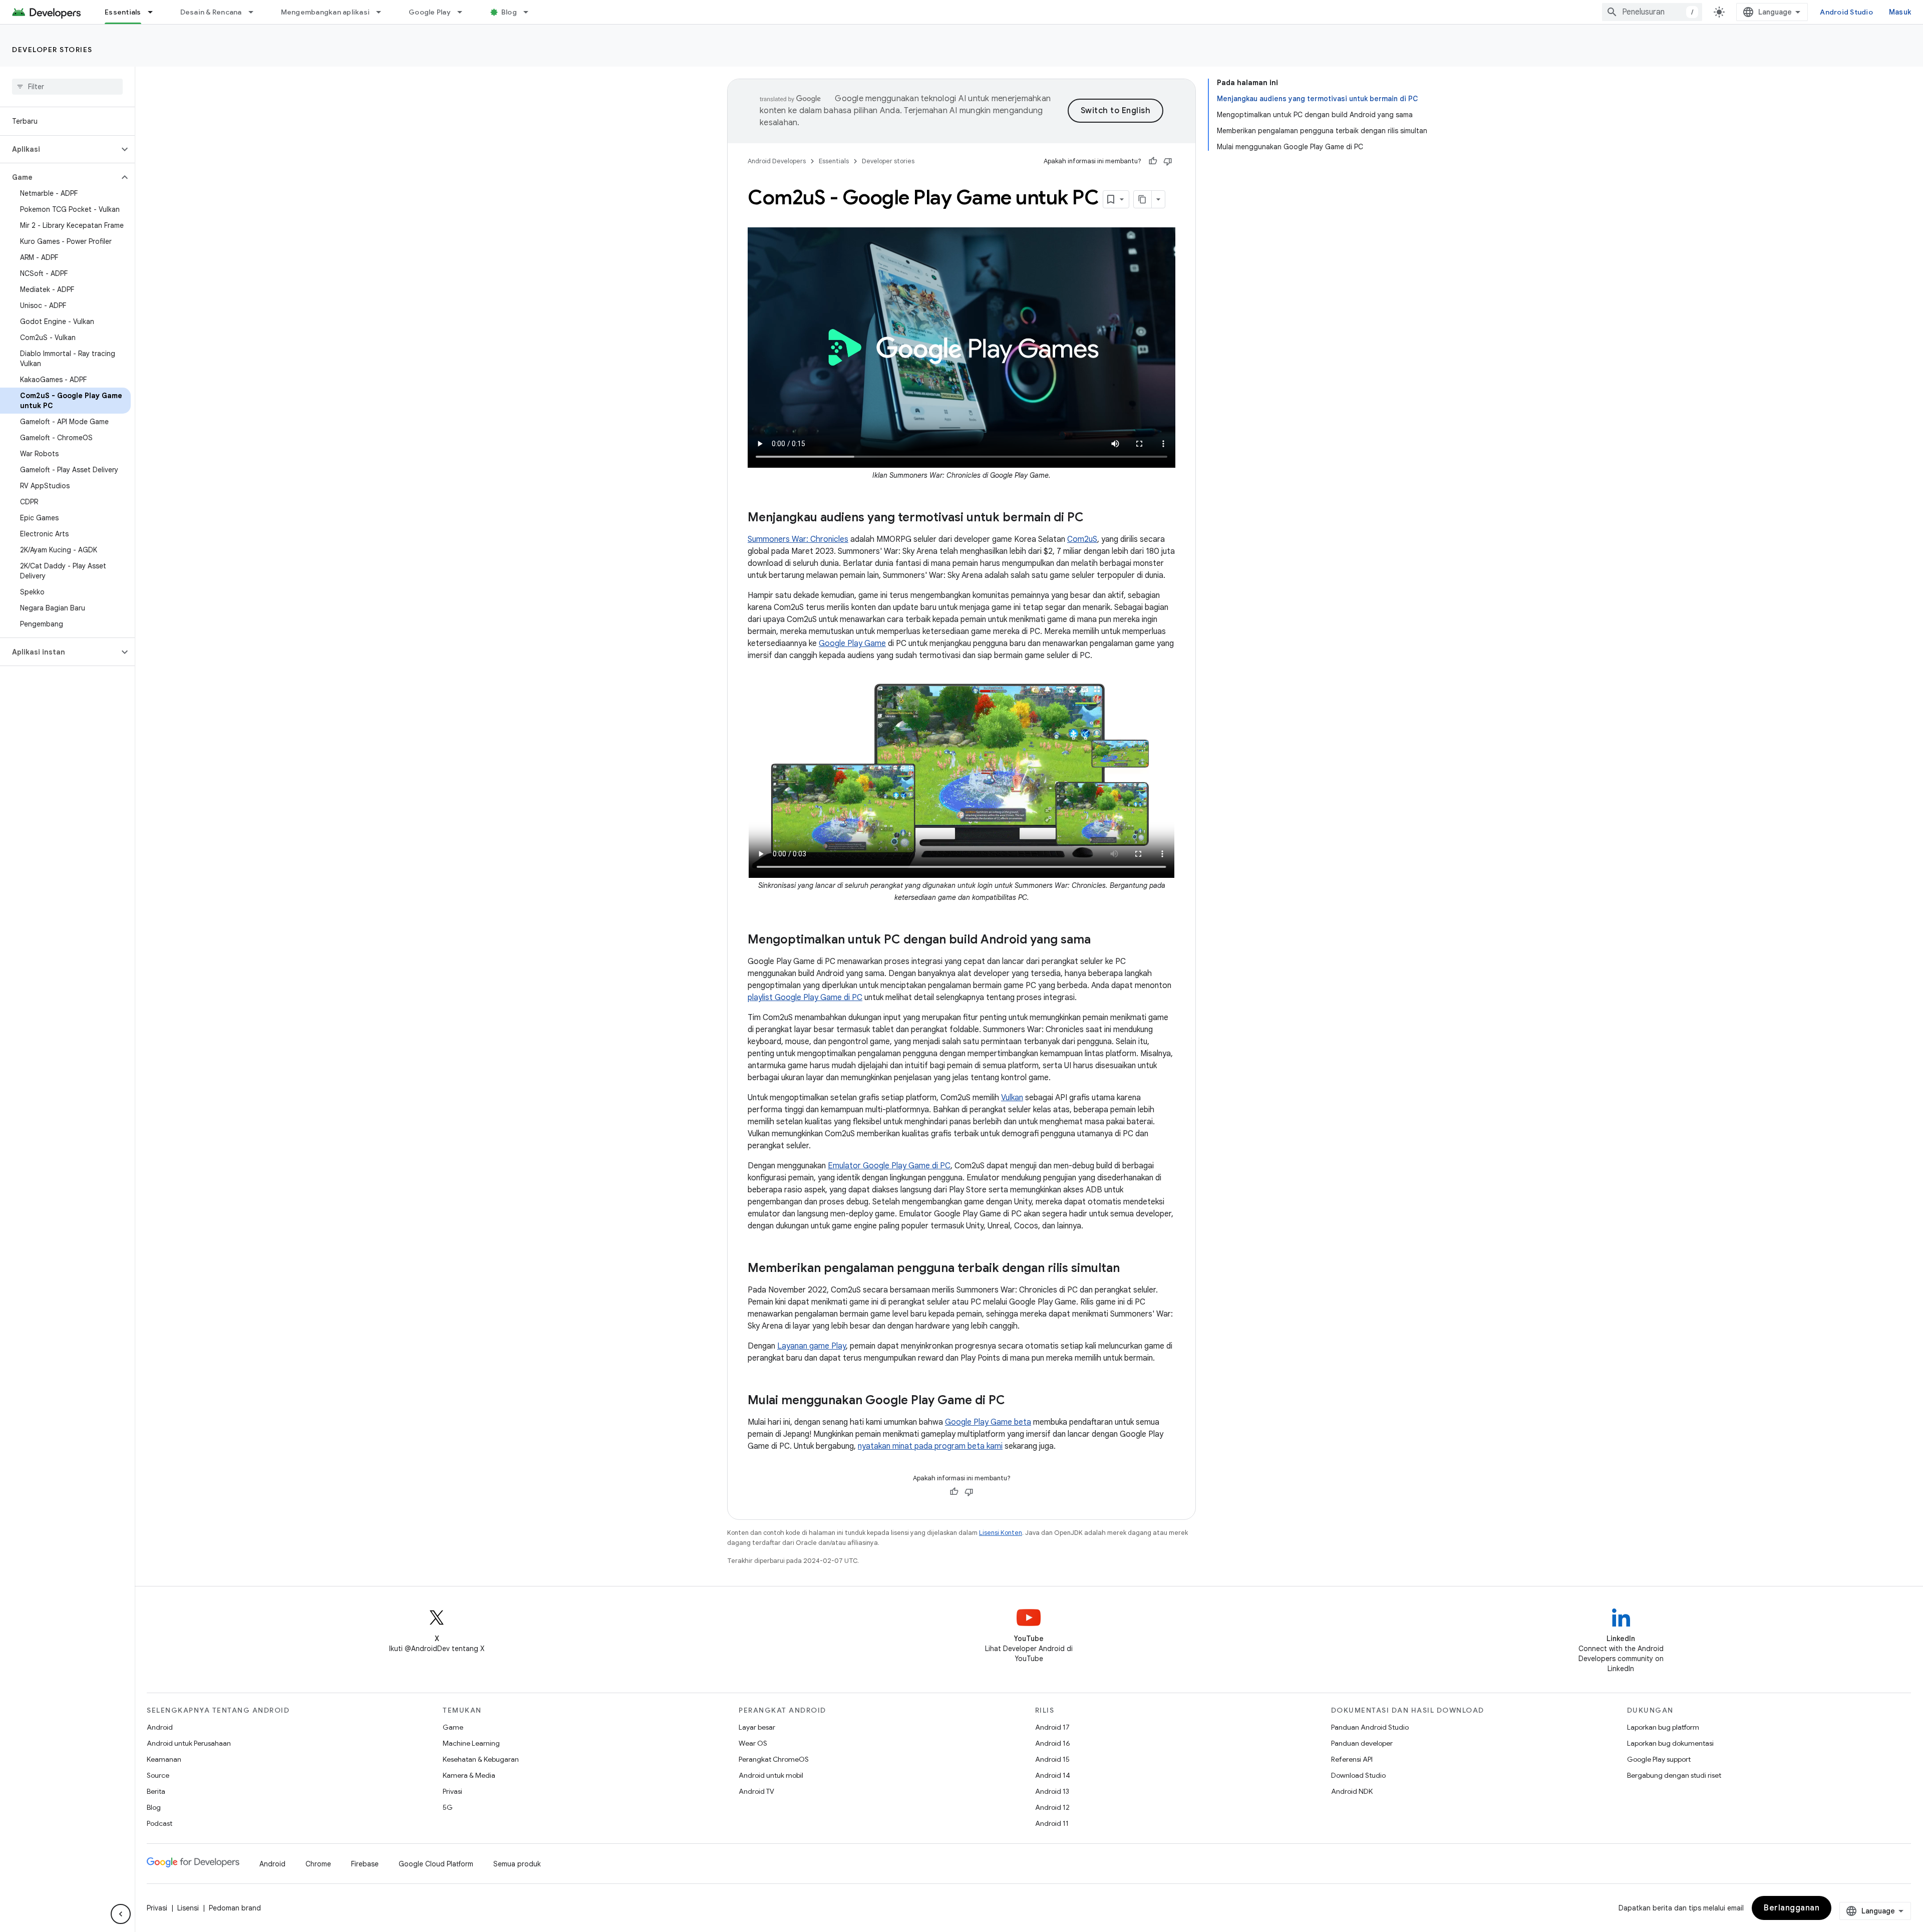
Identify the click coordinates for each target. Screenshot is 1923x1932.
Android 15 (1052, 1759)
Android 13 (1052, 1791)
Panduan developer (1362, 1743)
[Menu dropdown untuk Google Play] (464, 12)
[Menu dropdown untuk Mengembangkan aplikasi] (383, 12)
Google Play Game (852, 643)
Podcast (159, 1823)
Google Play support (1659, 1759)
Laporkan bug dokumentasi (1670, 1743)
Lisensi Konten (1001, 1533)
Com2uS (1082, 539)
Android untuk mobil (771, 1775)
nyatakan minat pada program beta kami (930, 1446)
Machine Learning (471, 1743)
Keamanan (164, 1759)
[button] (59, 149)
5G (448, 1807)
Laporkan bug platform (1663, 1727)
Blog (509, 12)
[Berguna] (1153, 161)
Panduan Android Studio (1370, 1727)
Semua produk (517, 1864)
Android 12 (1052, 1807)
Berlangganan (1792, 1908)
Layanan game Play (812, 1346)
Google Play (430, 12)
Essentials (123, 12)
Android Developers (777, 161)
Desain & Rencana (211, 12)
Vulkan (1012, 1098)
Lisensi (188, 1908)
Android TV (756, 1791)
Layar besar (757, 1727)
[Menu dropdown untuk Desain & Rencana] (255, 12)
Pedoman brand (235, 1908)
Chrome (318, 1864)
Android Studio (1846, 12)
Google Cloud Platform (436, 1864)
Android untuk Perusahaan (189, 1743)
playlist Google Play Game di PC (805, 998)
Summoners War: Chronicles (798, 539)
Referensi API (1352, 1759)
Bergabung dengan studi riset (1674, 1775)
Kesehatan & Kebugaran (481, 1759)
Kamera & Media (469, 1775)
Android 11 (1052, 1823)
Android (160, 1727)
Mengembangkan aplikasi (326, 12)
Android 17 (1052, 1727)
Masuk (1900, 12)
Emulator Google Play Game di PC (889, 1166)
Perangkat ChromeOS (774, 1759)
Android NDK (1352, 1791)
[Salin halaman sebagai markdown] (1143, 199)
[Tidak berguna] (1168, 161)
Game (453, 1727)
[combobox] (1652, 12)
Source (158, 1775)
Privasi (452, 1791)
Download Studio (1358, 1775)
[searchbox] (67, 87)
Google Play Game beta (988, 1422)
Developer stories (52, 50)
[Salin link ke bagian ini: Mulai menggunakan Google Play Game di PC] (1015, 1401)
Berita (156, 1791)
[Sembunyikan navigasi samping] (121, 1914)
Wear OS (753, 1743)
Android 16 (1053, 1743)
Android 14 (1053, 1775)
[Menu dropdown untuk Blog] (530, 12)
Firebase (365, 1864)
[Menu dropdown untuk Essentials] (155, 12)
